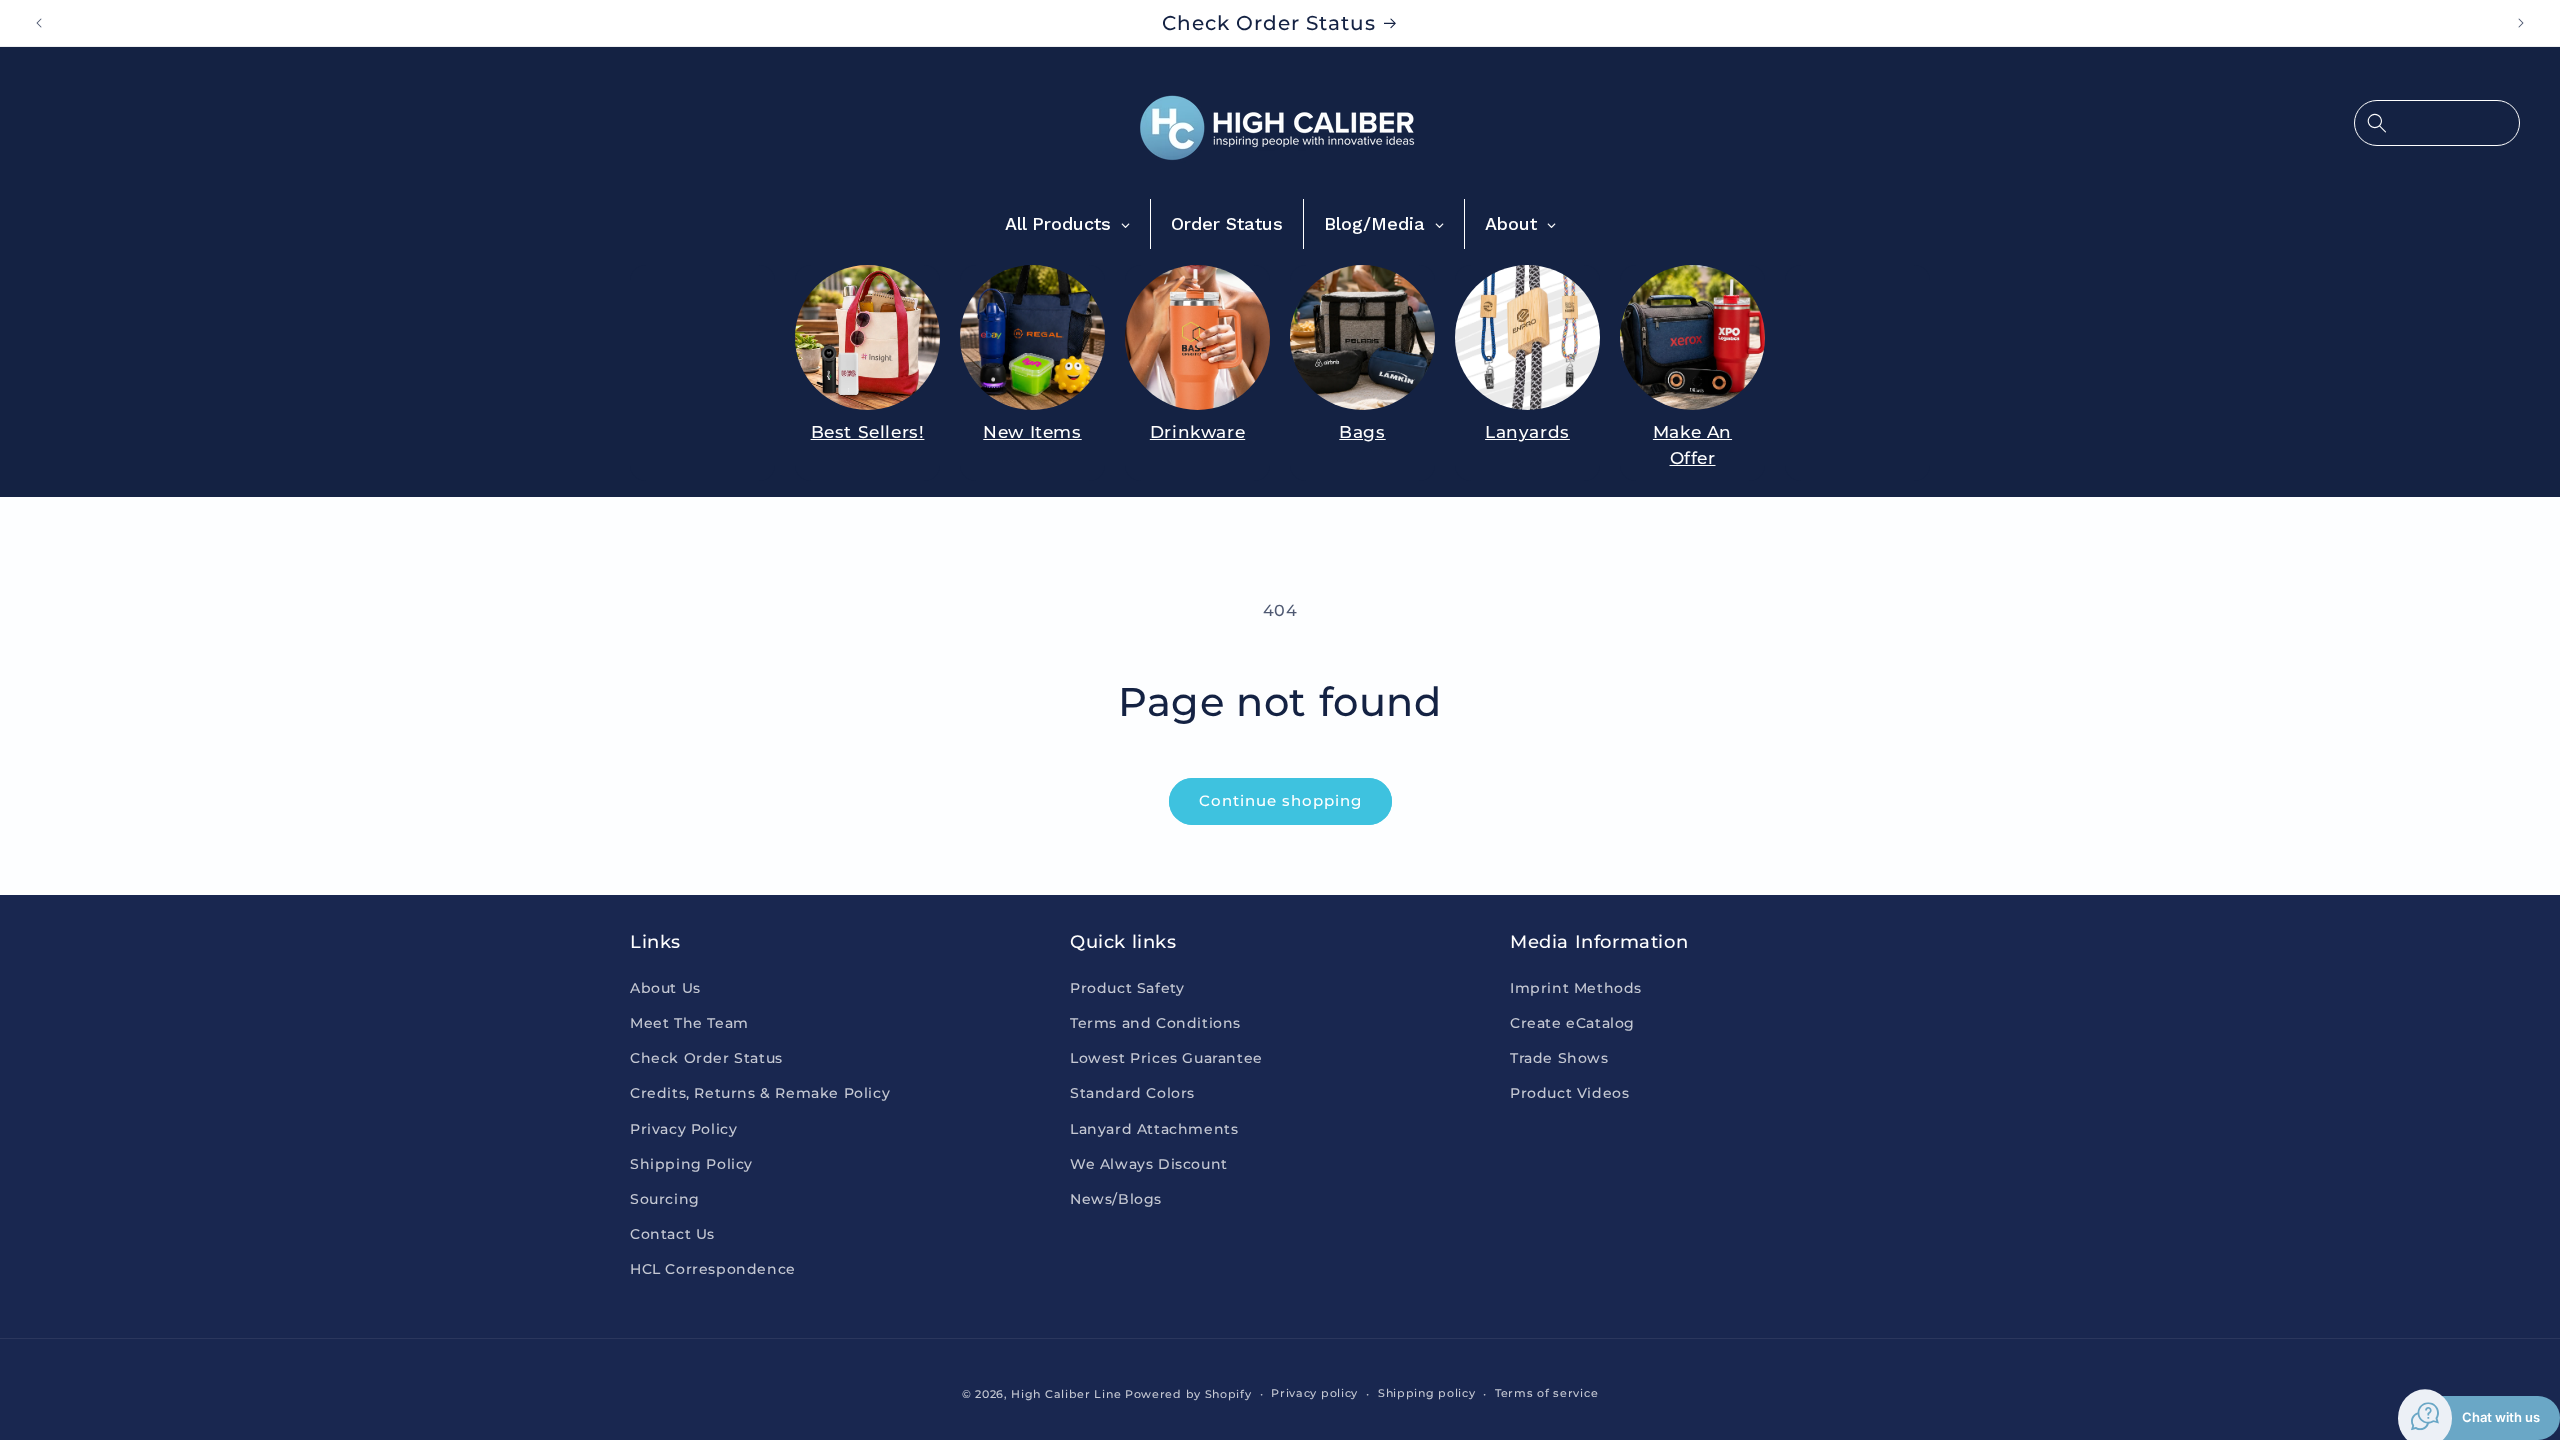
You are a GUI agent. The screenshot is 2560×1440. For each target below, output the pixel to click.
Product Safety (1127, 988)
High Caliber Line (1066, 1394)
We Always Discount (1149, 1164)
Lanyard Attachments (1154, 1129)
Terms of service (1546, 1393)
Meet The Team (689, 1023)
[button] (2437, 123)
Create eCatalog (1572, 1023)
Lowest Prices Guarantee (1166, 1058)
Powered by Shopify (1188, 1394)
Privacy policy (1314, 1393)
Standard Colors (1132, 1093)
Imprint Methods (1576, 988)
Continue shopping (1280, 800)
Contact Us (672, 1234)
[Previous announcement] (39, 23)
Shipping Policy (691, 1164)
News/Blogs (1116, 1199)
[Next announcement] (2521, 23)
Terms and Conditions (1155, 1023)
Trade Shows (1559, 1058)
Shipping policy (1427, 1393)
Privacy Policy (683, 1129)
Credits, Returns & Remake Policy (760, 1093)
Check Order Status (706, 1058)
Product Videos (1569, 1093)
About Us (665, 988)
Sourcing (665, 1199)
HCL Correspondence (713, 1269)
